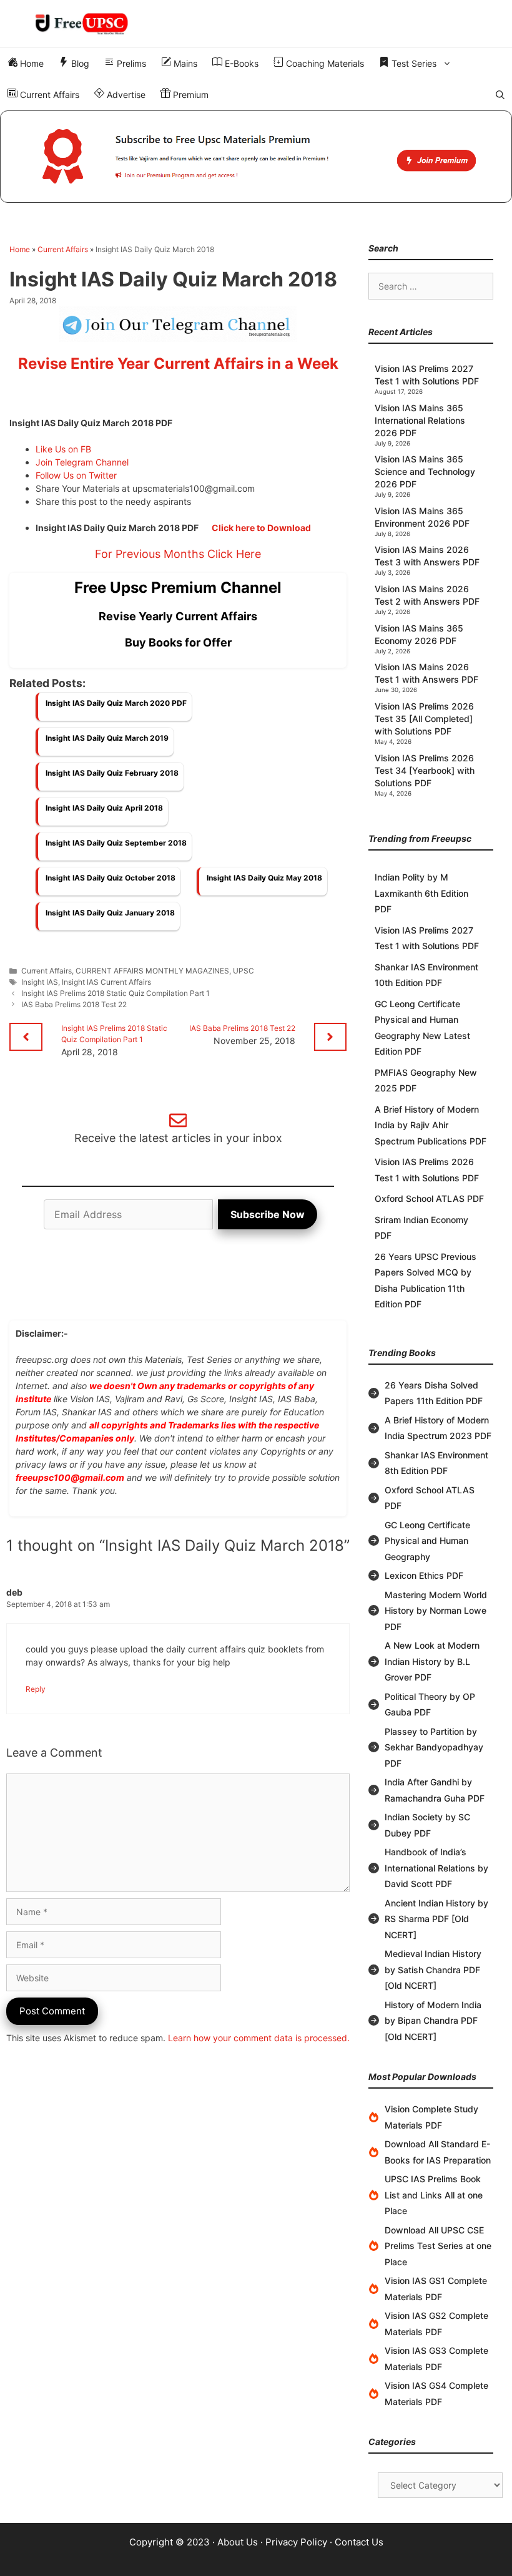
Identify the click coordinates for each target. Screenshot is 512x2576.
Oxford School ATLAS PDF (429, 1198)
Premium (190, 95)
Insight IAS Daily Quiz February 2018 (112, 773)
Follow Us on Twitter (76, 475)
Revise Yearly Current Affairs (178, 616)
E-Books (240, 63)
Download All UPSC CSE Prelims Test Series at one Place (438, 2246)
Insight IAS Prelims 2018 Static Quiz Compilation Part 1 (116, 993)
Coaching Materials (324, 63)
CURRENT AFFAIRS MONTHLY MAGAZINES (152, 971)
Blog (79, 63)
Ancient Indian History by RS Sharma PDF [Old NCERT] (436, 1919)
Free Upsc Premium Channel (178, 588)
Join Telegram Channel (82, 462)
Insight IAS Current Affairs (106, 982)
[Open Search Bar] (500, 95)
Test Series (413, 63)
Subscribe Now (268, 1214)
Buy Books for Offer (178, 642)
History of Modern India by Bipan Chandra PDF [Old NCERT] (433, 2021)
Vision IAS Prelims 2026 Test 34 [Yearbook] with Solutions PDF (425, 770)
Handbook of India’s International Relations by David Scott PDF (436, 1868)
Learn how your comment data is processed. (259, 2038)
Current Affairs (48, 95)
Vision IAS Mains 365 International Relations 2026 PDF (420, 420)
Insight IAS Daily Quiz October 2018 (111, 878)
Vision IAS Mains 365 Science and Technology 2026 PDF (425, 471)
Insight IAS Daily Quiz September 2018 (116, 843)
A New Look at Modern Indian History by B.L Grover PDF (432, 1661)
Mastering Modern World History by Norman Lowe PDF (436, 1611)
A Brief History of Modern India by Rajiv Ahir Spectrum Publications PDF (431, 1125)
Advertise (125, 95)
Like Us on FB (63, 449)
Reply (36, 1689)
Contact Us (359, 2542)
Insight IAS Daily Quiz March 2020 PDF (116, 703)
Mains (184, 63)
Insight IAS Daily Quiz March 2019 (107, 738)
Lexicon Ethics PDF (424, 1575)
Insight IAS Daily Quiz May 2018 (264, 878)
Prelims (130, 63)
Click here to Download (261, 528)
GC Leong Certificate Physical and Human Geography (427, 1541)
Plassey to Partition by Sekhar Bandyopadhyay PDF (434, 1747)
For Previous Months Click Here (178, 554)
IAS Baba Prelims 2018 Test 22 (74, 1004)
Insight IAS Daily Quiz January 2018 (110, 913)
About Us (238, 2542)
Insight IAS (40, 982)
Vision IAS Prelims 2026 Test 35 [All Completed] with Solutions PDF (424, 719)
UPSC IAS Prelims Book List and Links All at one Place (434, 2195)
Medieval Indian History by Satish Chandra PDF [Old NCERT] (433, 1969)
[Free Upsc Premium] (256, 157)
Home (31, 63)
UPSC (244, 971)
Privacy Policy (296, 2542)
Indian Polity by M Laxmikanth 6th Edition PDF (421, 893)
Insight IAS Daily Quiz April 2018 (104, 808)
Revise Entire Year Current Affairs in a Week (178, 363)
